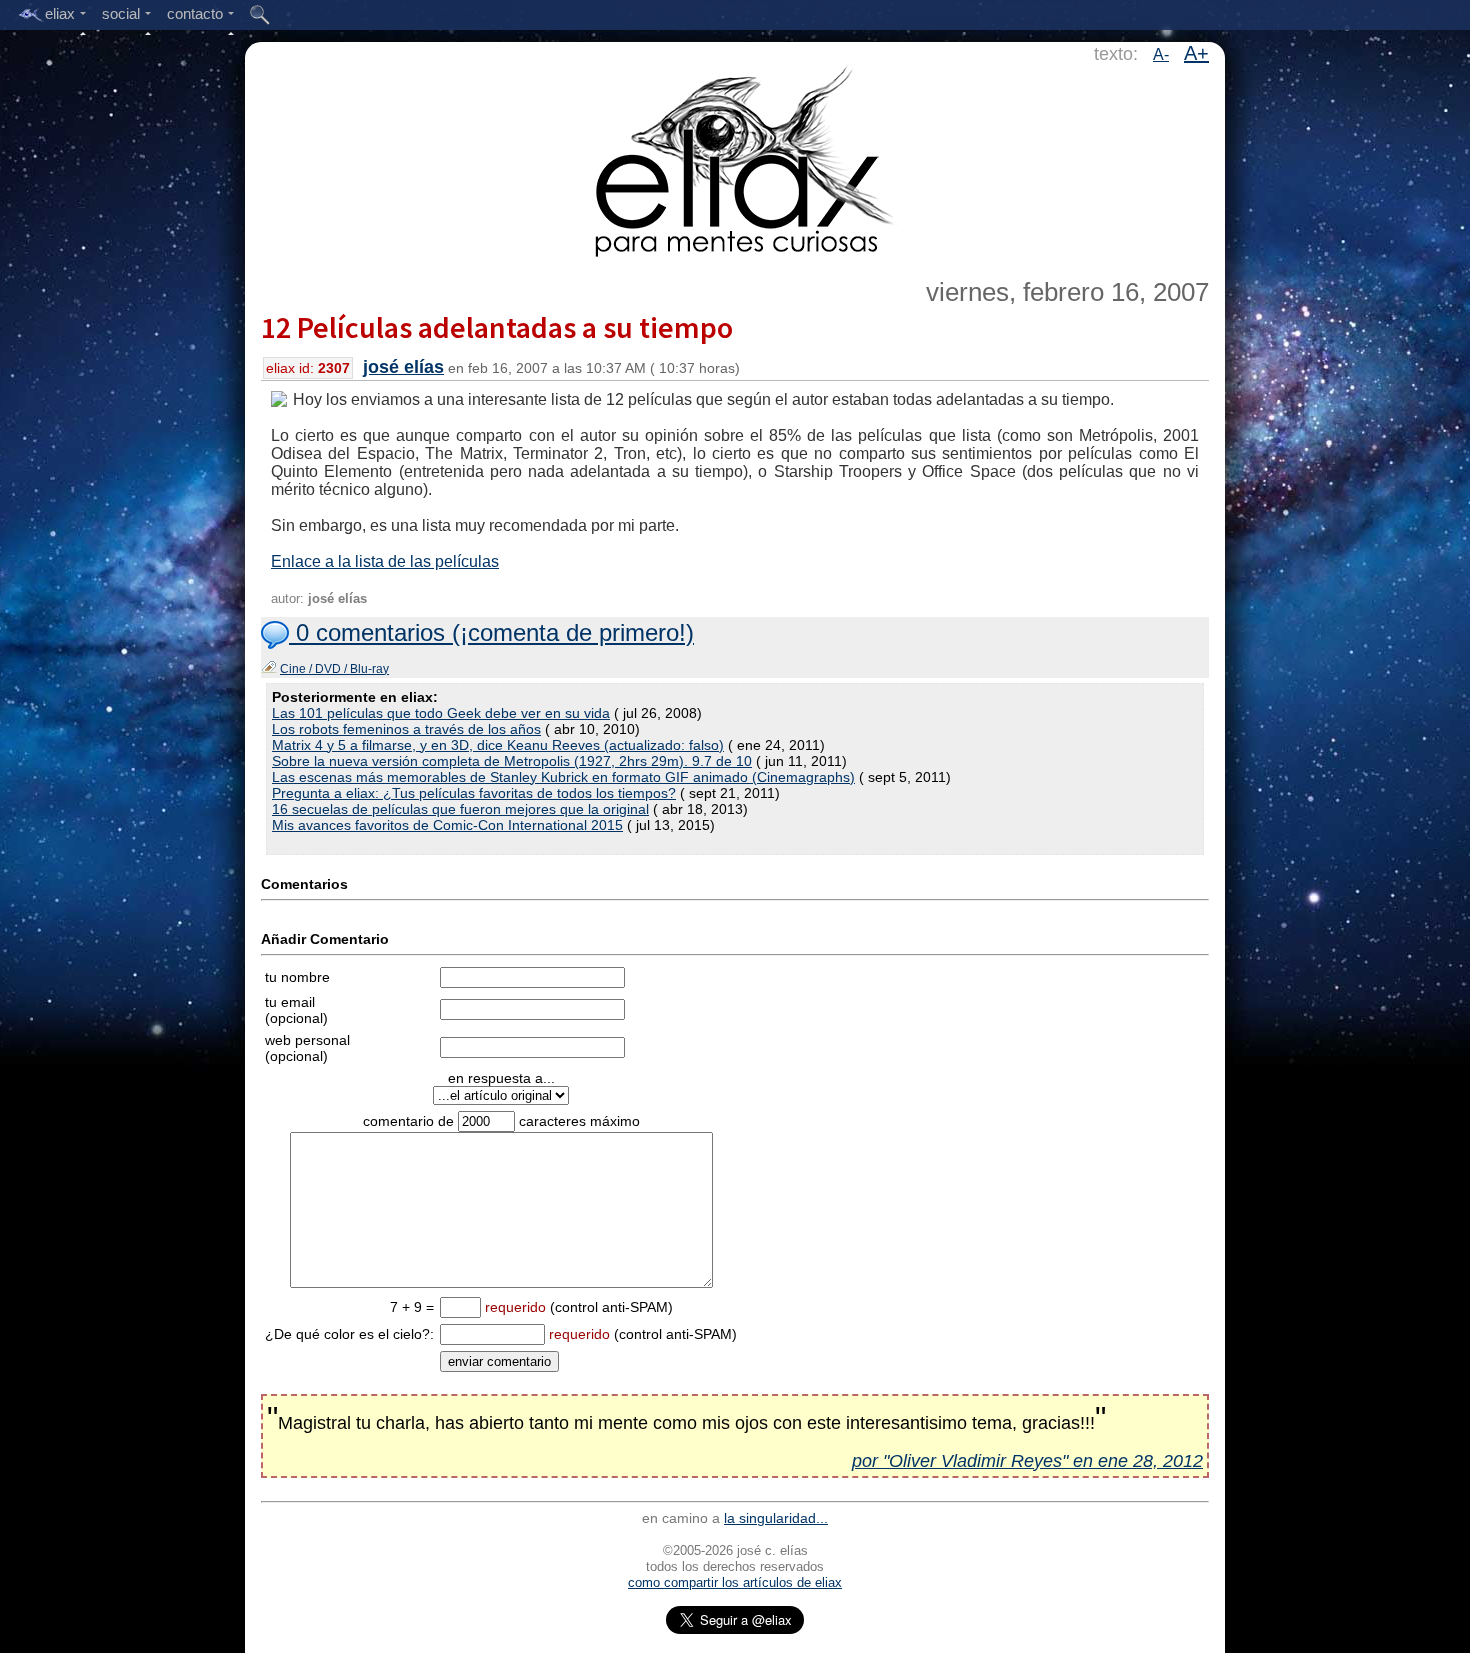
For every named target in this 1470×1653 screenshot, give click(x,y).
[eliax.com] (735, 158)
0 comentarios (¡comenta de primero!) (491, 632)
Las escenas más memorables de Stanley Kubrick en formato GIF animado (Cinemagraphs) (563, 777)
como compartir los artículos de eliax (735, 1582)
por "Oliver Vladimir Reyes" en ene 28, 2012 (1027, 1461)
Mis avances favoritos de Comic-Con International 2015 (447, 825)
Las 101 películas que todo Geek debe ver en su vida (441, 713)
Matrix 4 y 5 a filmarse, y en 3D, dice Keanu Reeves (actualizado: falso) (498, 745)
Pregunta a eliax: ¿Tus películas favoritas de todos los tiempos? (474, 793)
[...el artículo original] (501, 1095)
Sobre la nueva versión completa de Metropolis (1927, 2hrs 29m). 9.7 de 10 (512, 761)
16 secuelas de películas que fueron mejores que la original (460, 809)
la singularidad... (776, 1518)
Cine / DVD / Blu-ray (334, 669)
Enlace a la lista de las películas (385, 561)
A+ (1196, 53)
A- (1161, 54)
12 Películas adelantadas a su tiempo (497, 327)
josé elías (403, 367)
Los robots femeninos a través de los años (406, 729)
